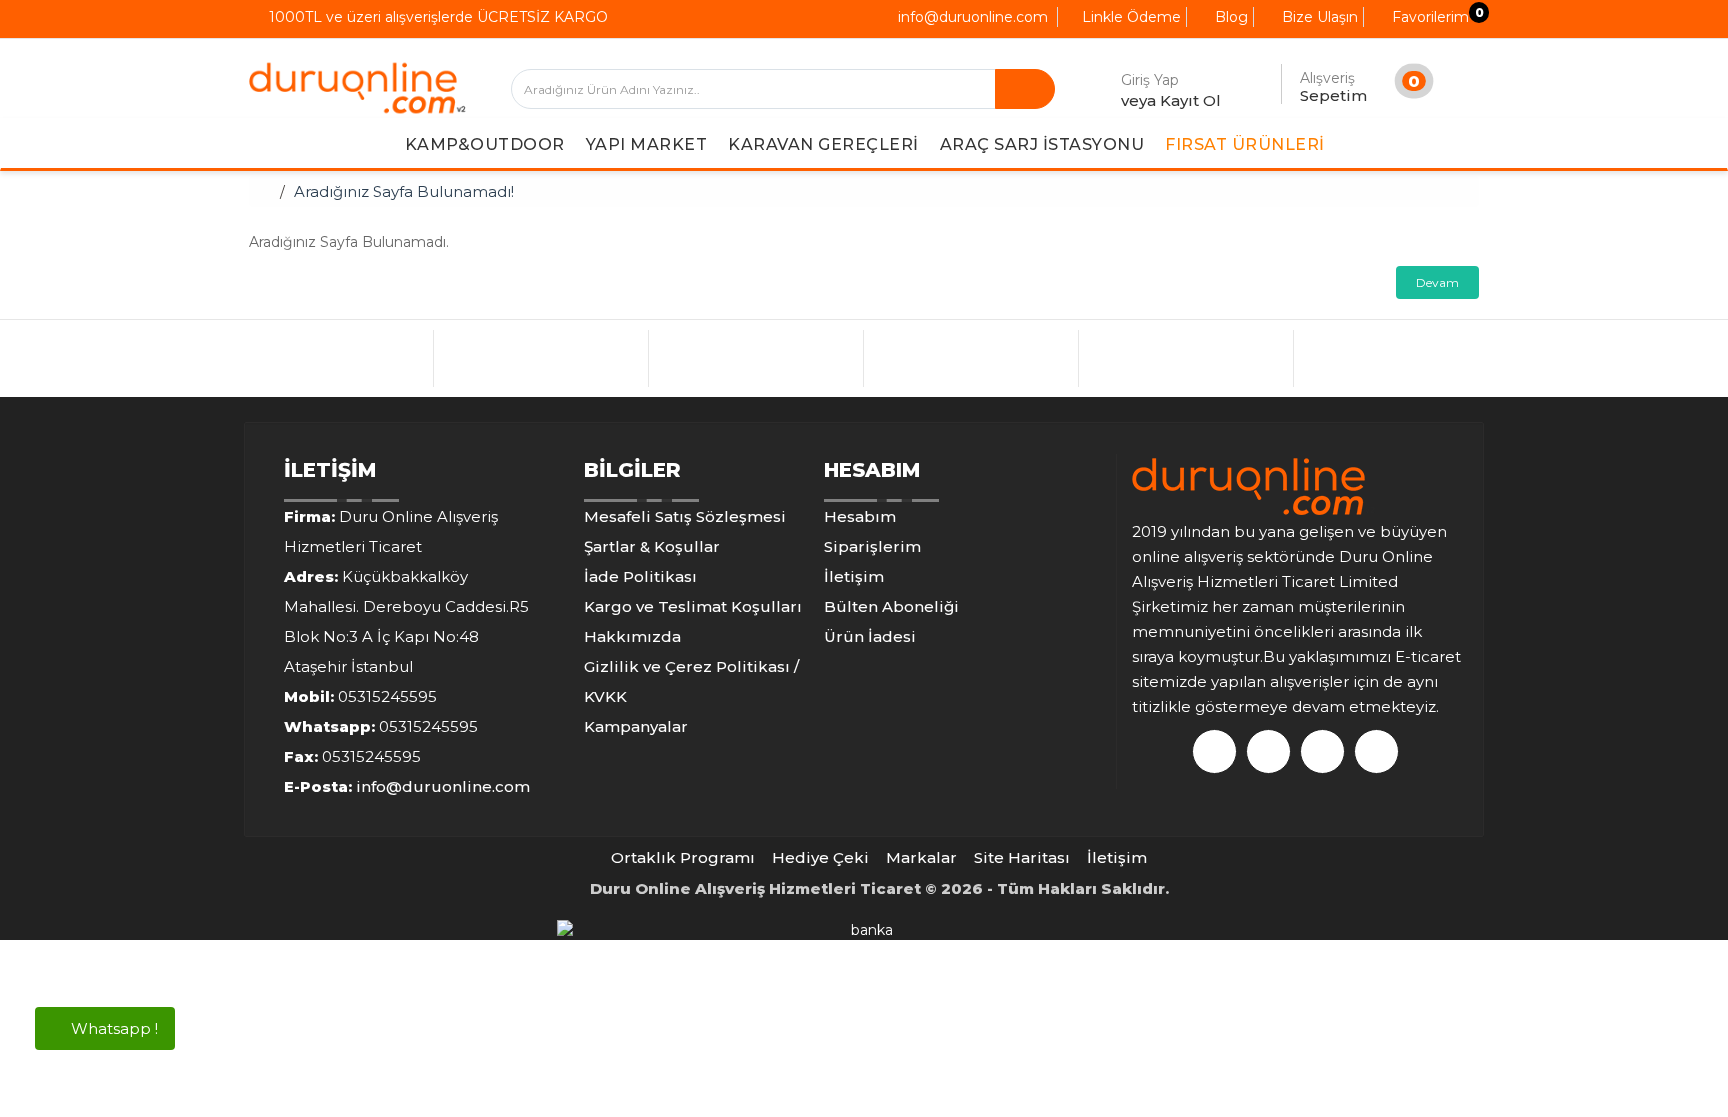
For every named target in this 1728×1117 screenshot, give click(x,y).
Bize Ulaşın (1318, 17)
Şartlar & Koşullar (652, 546)
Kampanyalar (636, 726)
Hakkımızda (632, 636)
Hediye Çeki (820, 857)
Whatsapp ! (112, 1028)
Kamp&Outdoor (485, 144)
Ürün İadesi (870, 636)
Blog (1229, 17)
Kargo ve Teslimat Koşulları (693, 606)
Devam (1437, 282)
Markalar (921, 857)
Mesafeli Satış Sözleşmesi (685, 516)
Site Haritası (1022, 857)
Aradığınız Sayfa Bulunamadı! (404, 191)
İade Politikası (640, 576)
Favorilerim (1428, 17)
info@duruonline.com (971, 17)
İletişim (854, 576)
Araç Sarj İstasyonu (1042, 144)
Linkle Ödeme (1129, 17)
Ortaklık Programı (683, 857)
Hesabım (860, 516)
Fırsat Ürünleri (1245, 144)
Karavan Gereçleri (823, 144)
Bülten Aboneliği (891, 606)
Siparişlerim (872, 546)
